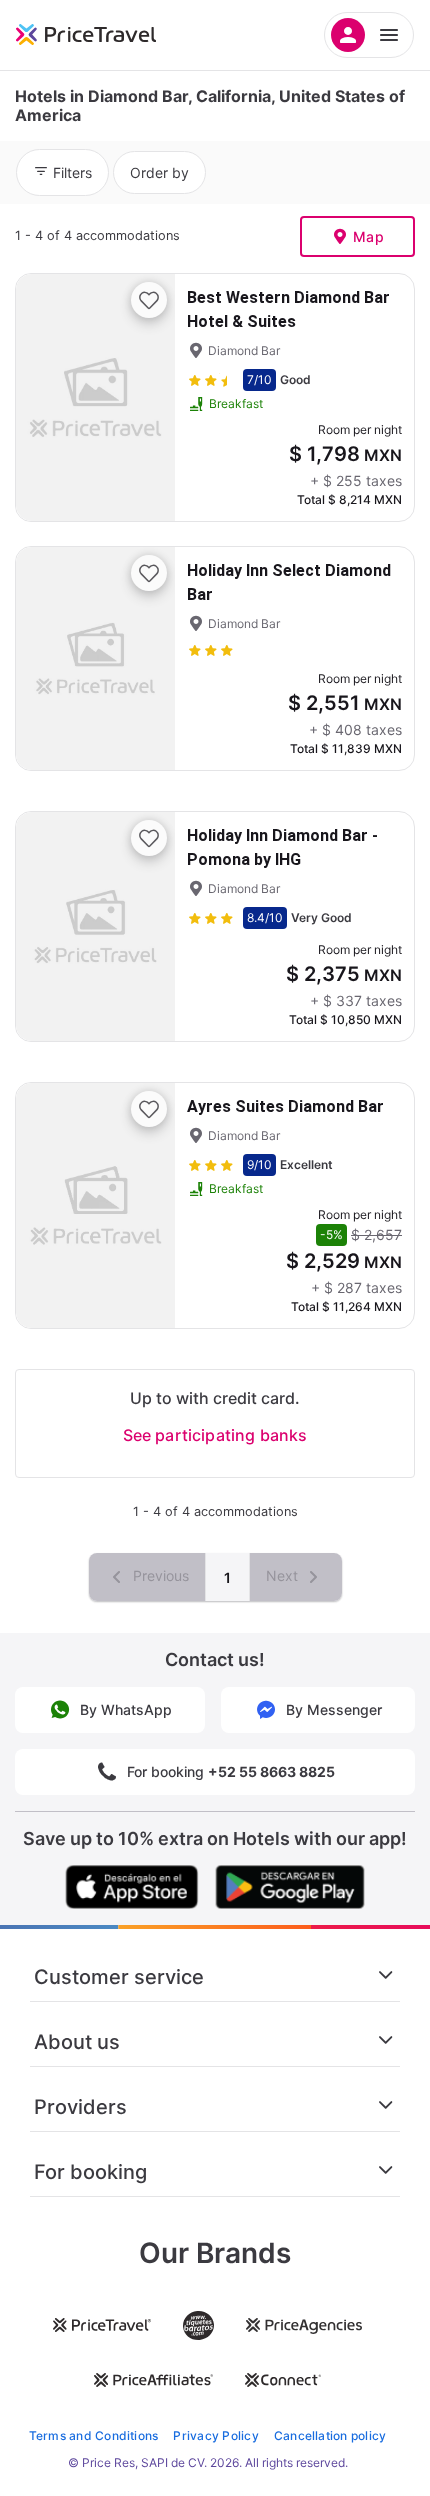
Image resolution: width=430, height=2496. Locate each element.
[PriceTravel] (110, 35)
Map (368, 236)
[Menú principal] (369, 35)
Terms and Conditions (94, 2435)
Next (284, 1575)
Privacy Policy (215, 2435)
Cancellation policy (330, 2435)
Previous (159, 1575)
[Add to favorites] (149, 300)
